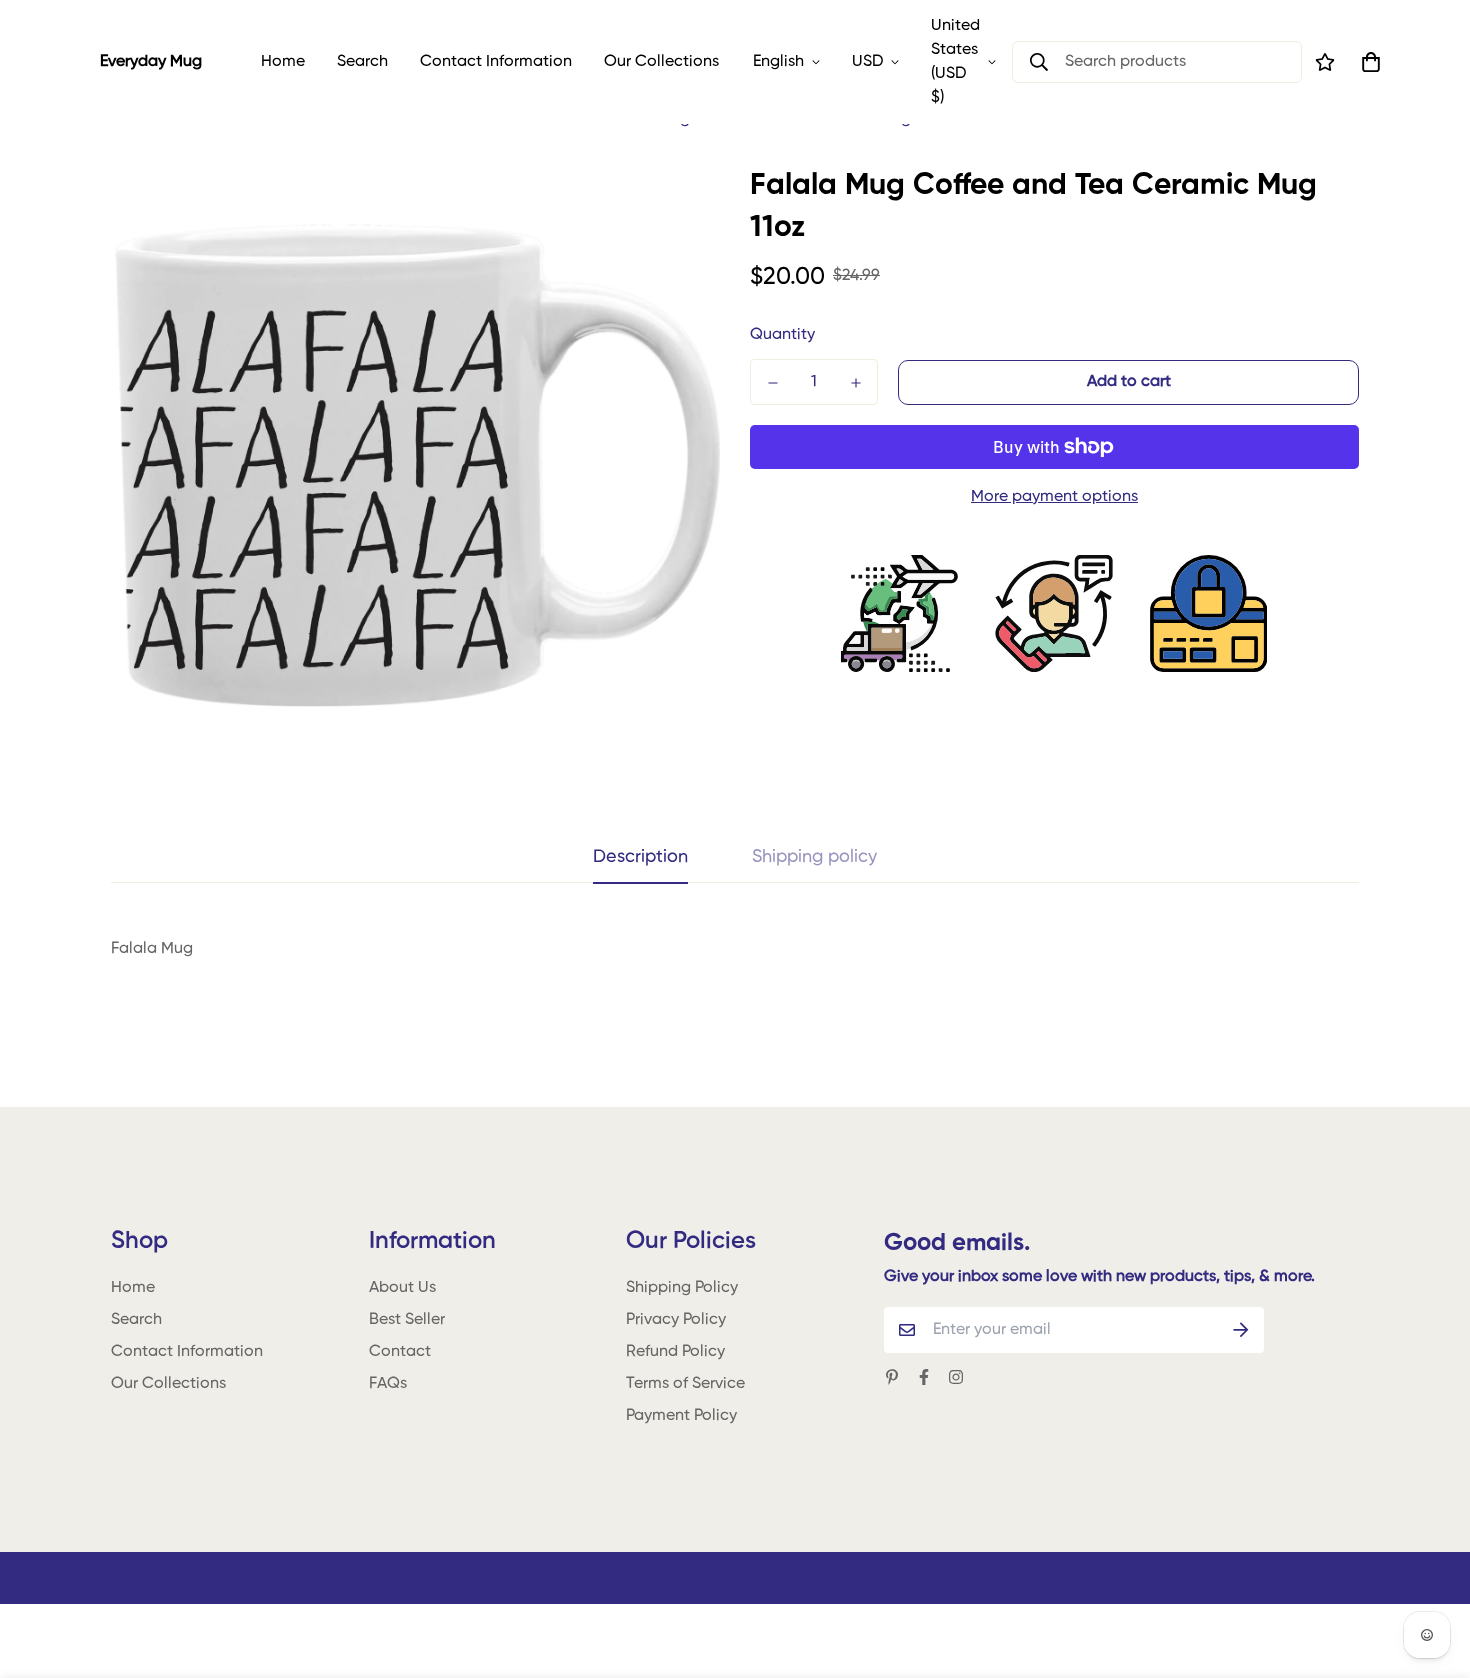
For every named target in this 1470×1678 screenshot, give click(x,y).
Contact (400, 1352)
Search (362, 62)
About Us (402, 1288)
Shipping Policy (682, 1288)
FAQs (388, 1384)
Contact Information (496, 62)
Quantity (782, 335)
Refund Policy (675, 1352)
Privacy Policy (676, 1320)
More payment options (1054, 497)
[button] (1367, 62)
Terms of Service (685, 1384)
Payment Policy (681, 1416)
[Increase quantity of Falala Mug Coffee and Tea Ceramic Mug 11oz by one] (855, 383)
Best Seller (407, 1320)
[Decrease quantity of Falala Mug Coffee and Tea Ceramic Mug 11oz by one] (772, 383)
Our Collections (661, 62)
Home (283, 62)
